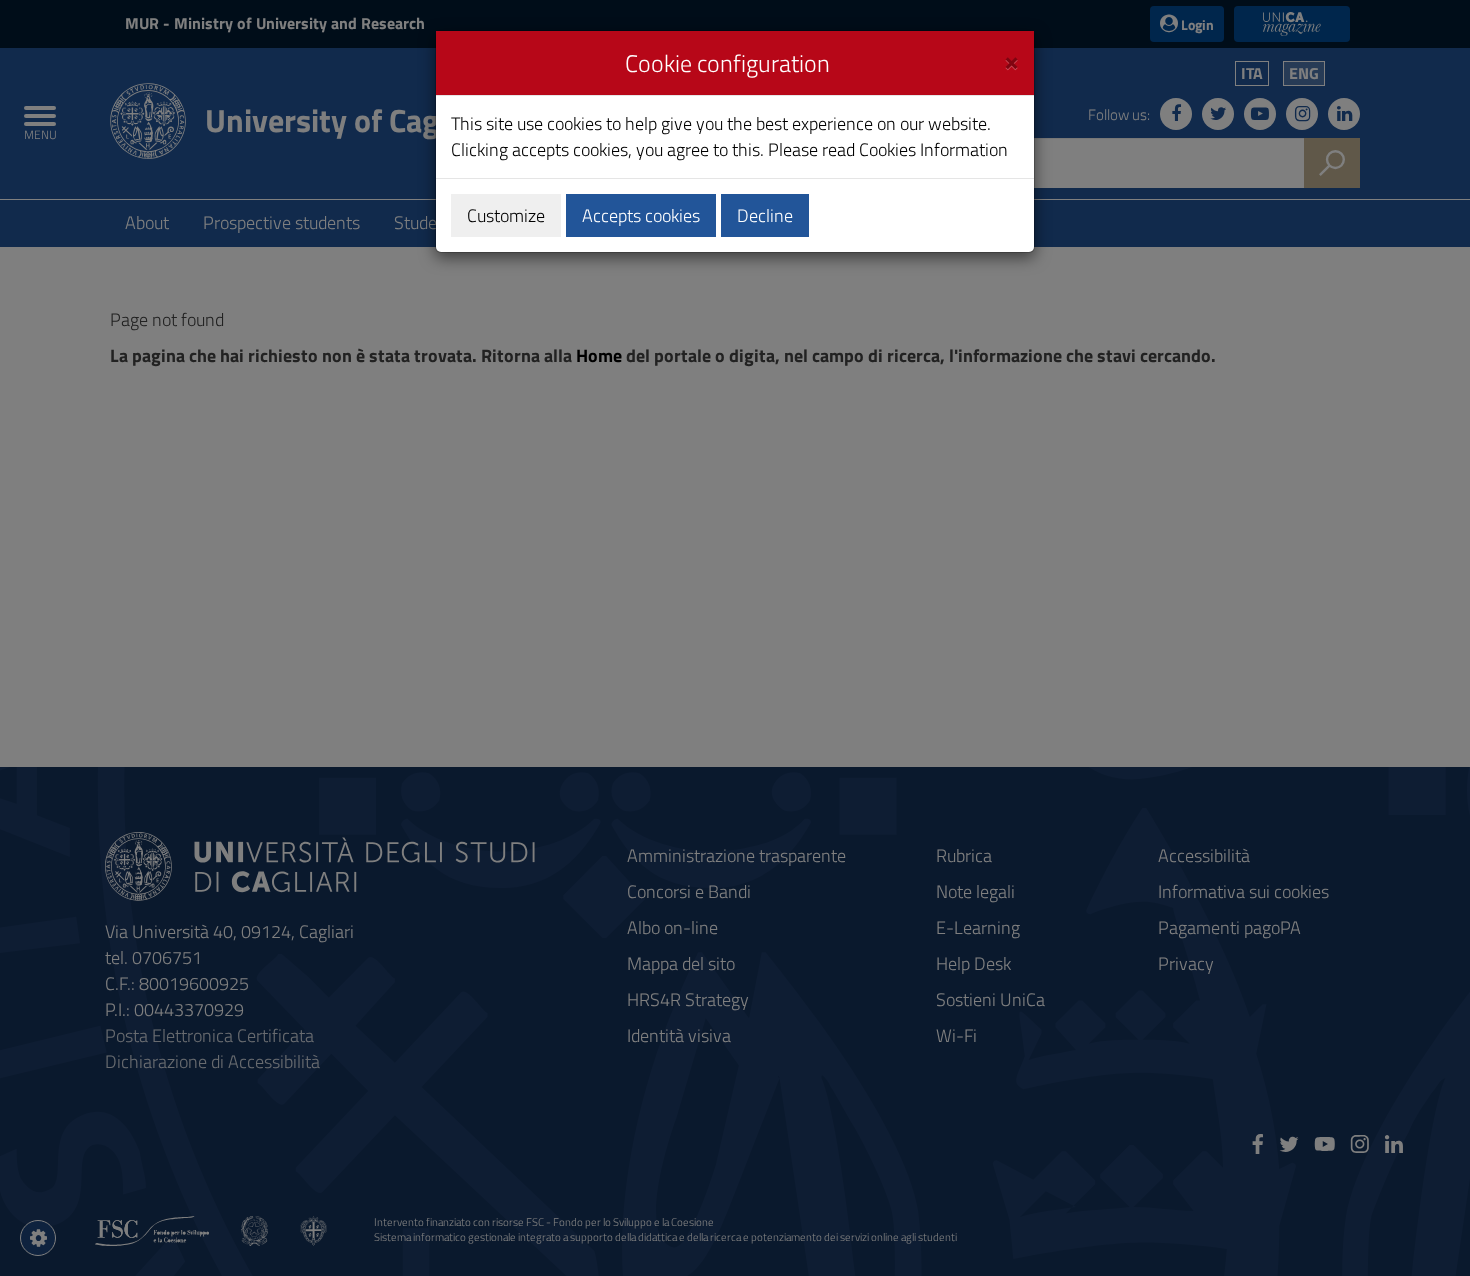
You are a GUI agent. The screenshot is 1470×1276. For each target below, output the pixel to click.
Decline (765, 215)
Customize (506, 215)
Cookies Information (933, 149)
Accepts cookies (641, 215)
